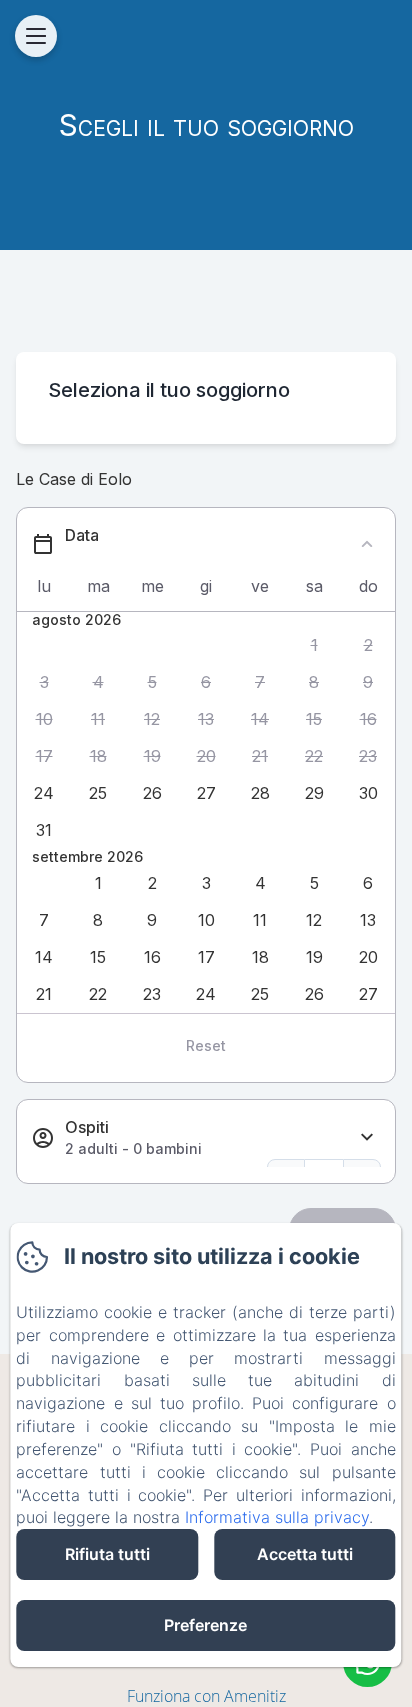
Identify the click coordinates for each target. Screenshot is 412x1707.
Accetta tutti (305, 1554)
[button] (314, 645)
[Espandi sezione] (367, 1137)
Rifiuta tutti (107, 1554)
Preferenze (205, 1625)
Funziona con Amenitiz (206, 1696)
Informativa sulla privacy (277, 1517)
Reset (206, 1045)
